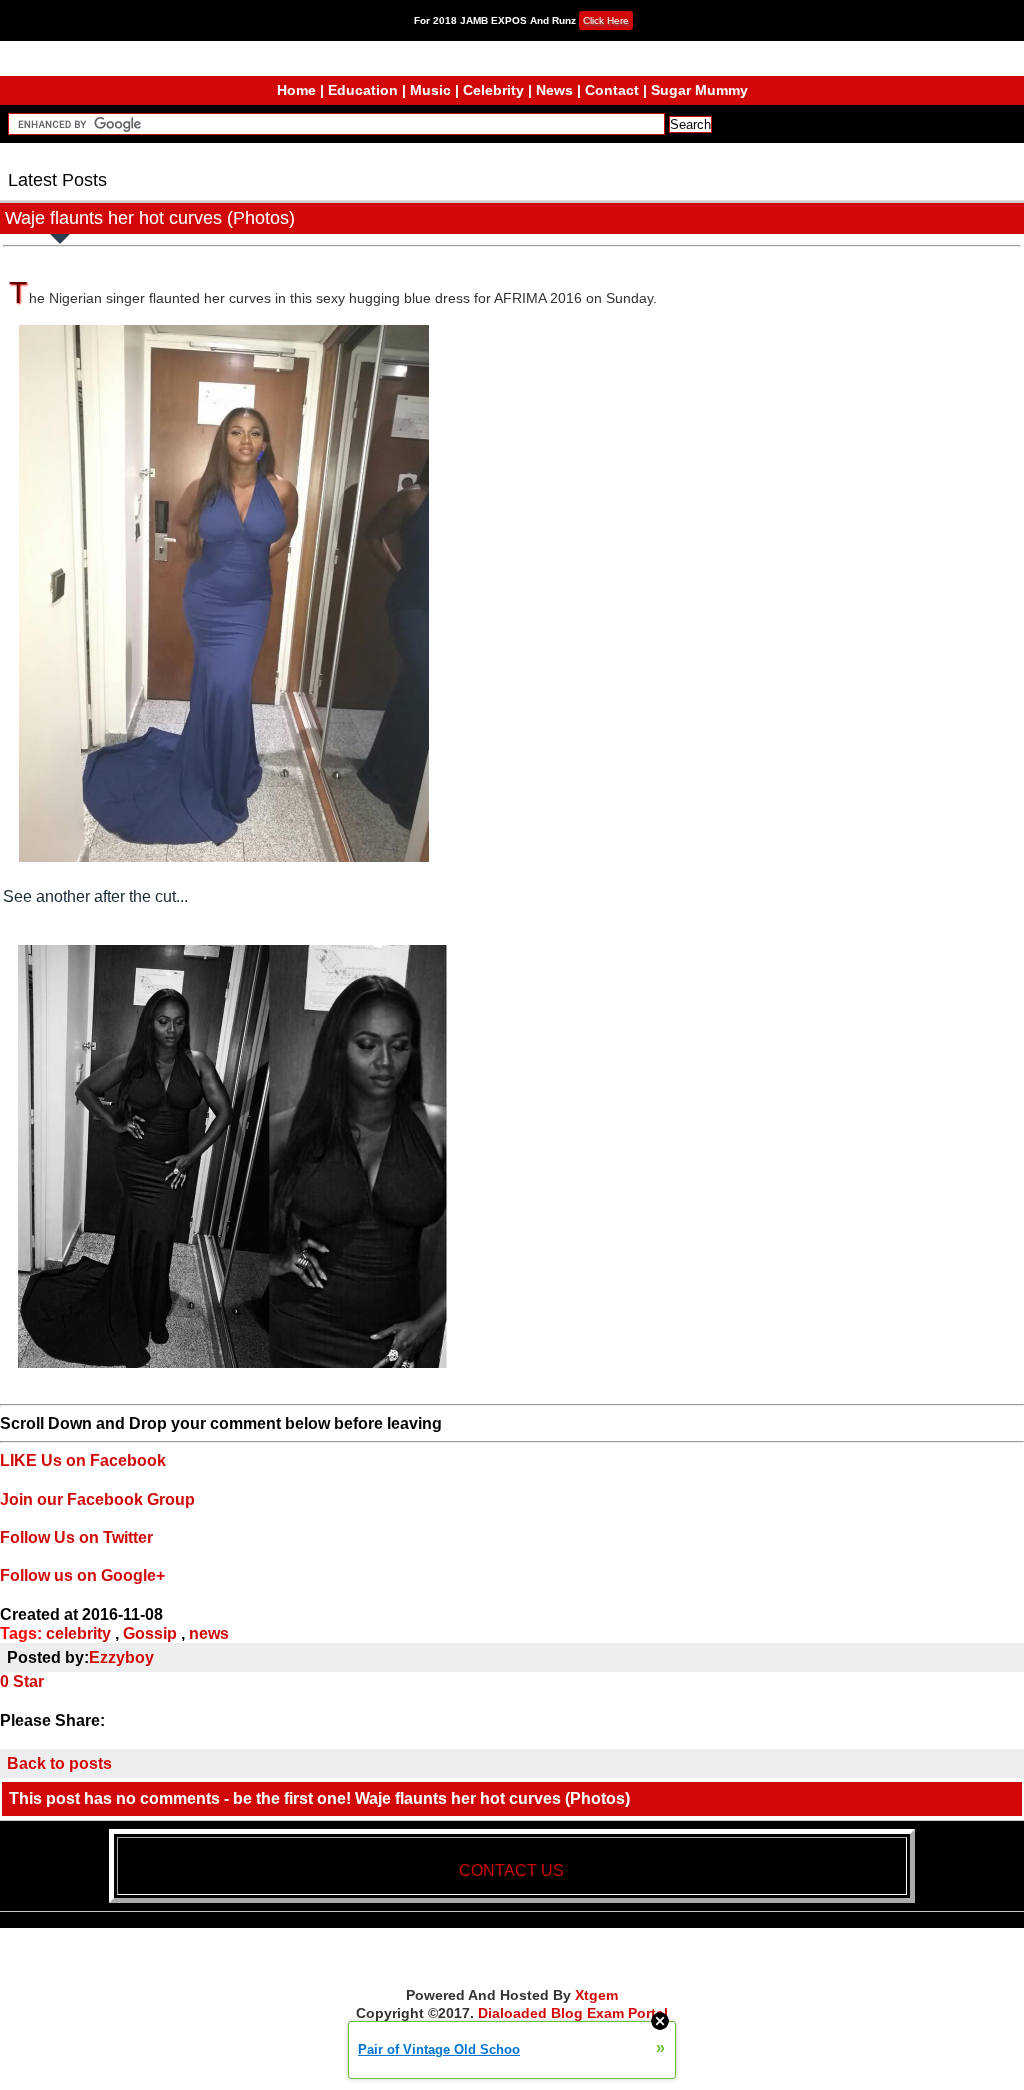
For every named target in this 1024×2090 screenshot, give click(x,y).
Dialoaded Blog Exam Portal (573, 2013)
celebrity (78, 1633)
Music (430, 90)
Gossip (150, 1633)
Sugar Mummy (699, 90)
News (554, 90)
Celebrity (493, 90)
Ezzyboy (121, 1657)
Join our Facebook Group (97, 1499)
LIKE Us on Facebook (83, 1460)
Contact (612, 90)
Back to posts (59, 1763)
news (209, 1633)
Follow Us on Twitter (76, 1537)
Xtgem (596, 1995)
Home (296, 90)
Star (28, 1681)
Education (363, 90)
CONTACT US (511, 1870)
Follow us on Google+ (82, 1575)
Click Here (606, 20)
